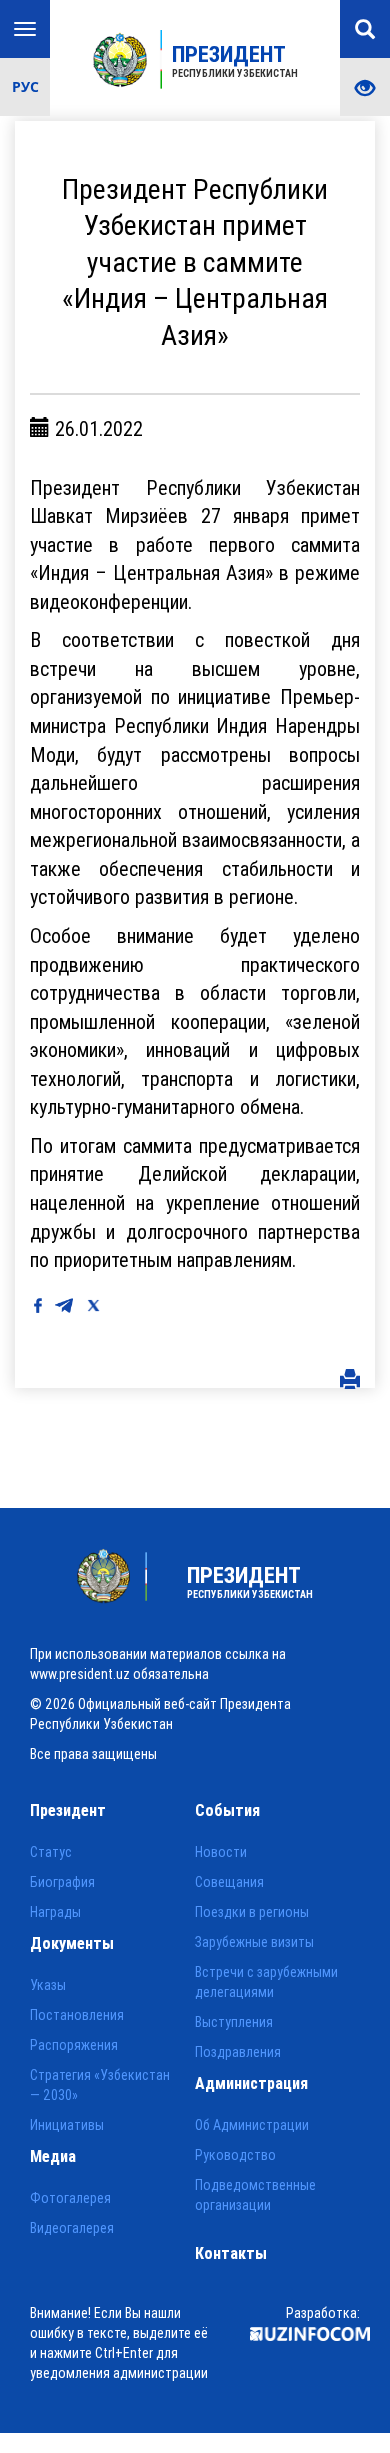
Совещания (229, 1882)
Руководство (235, 2155)
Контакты (231, 2253)
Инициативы (67, 2125)
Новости (221, 1852)
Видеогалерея (72, 2228)
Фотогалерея (70, 2198)
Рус (25, 86)
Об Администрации (252, 2125)
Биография (62, 1882)
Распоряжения (74, 2045)
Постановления (77, 2015)
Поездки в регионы (252, 1912)
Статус (51, 1852)
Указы (48, 1985)
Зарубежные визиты (254, 1942)
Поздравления (238, 2052)
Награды (55, 1912)
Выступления (234, 2022)
